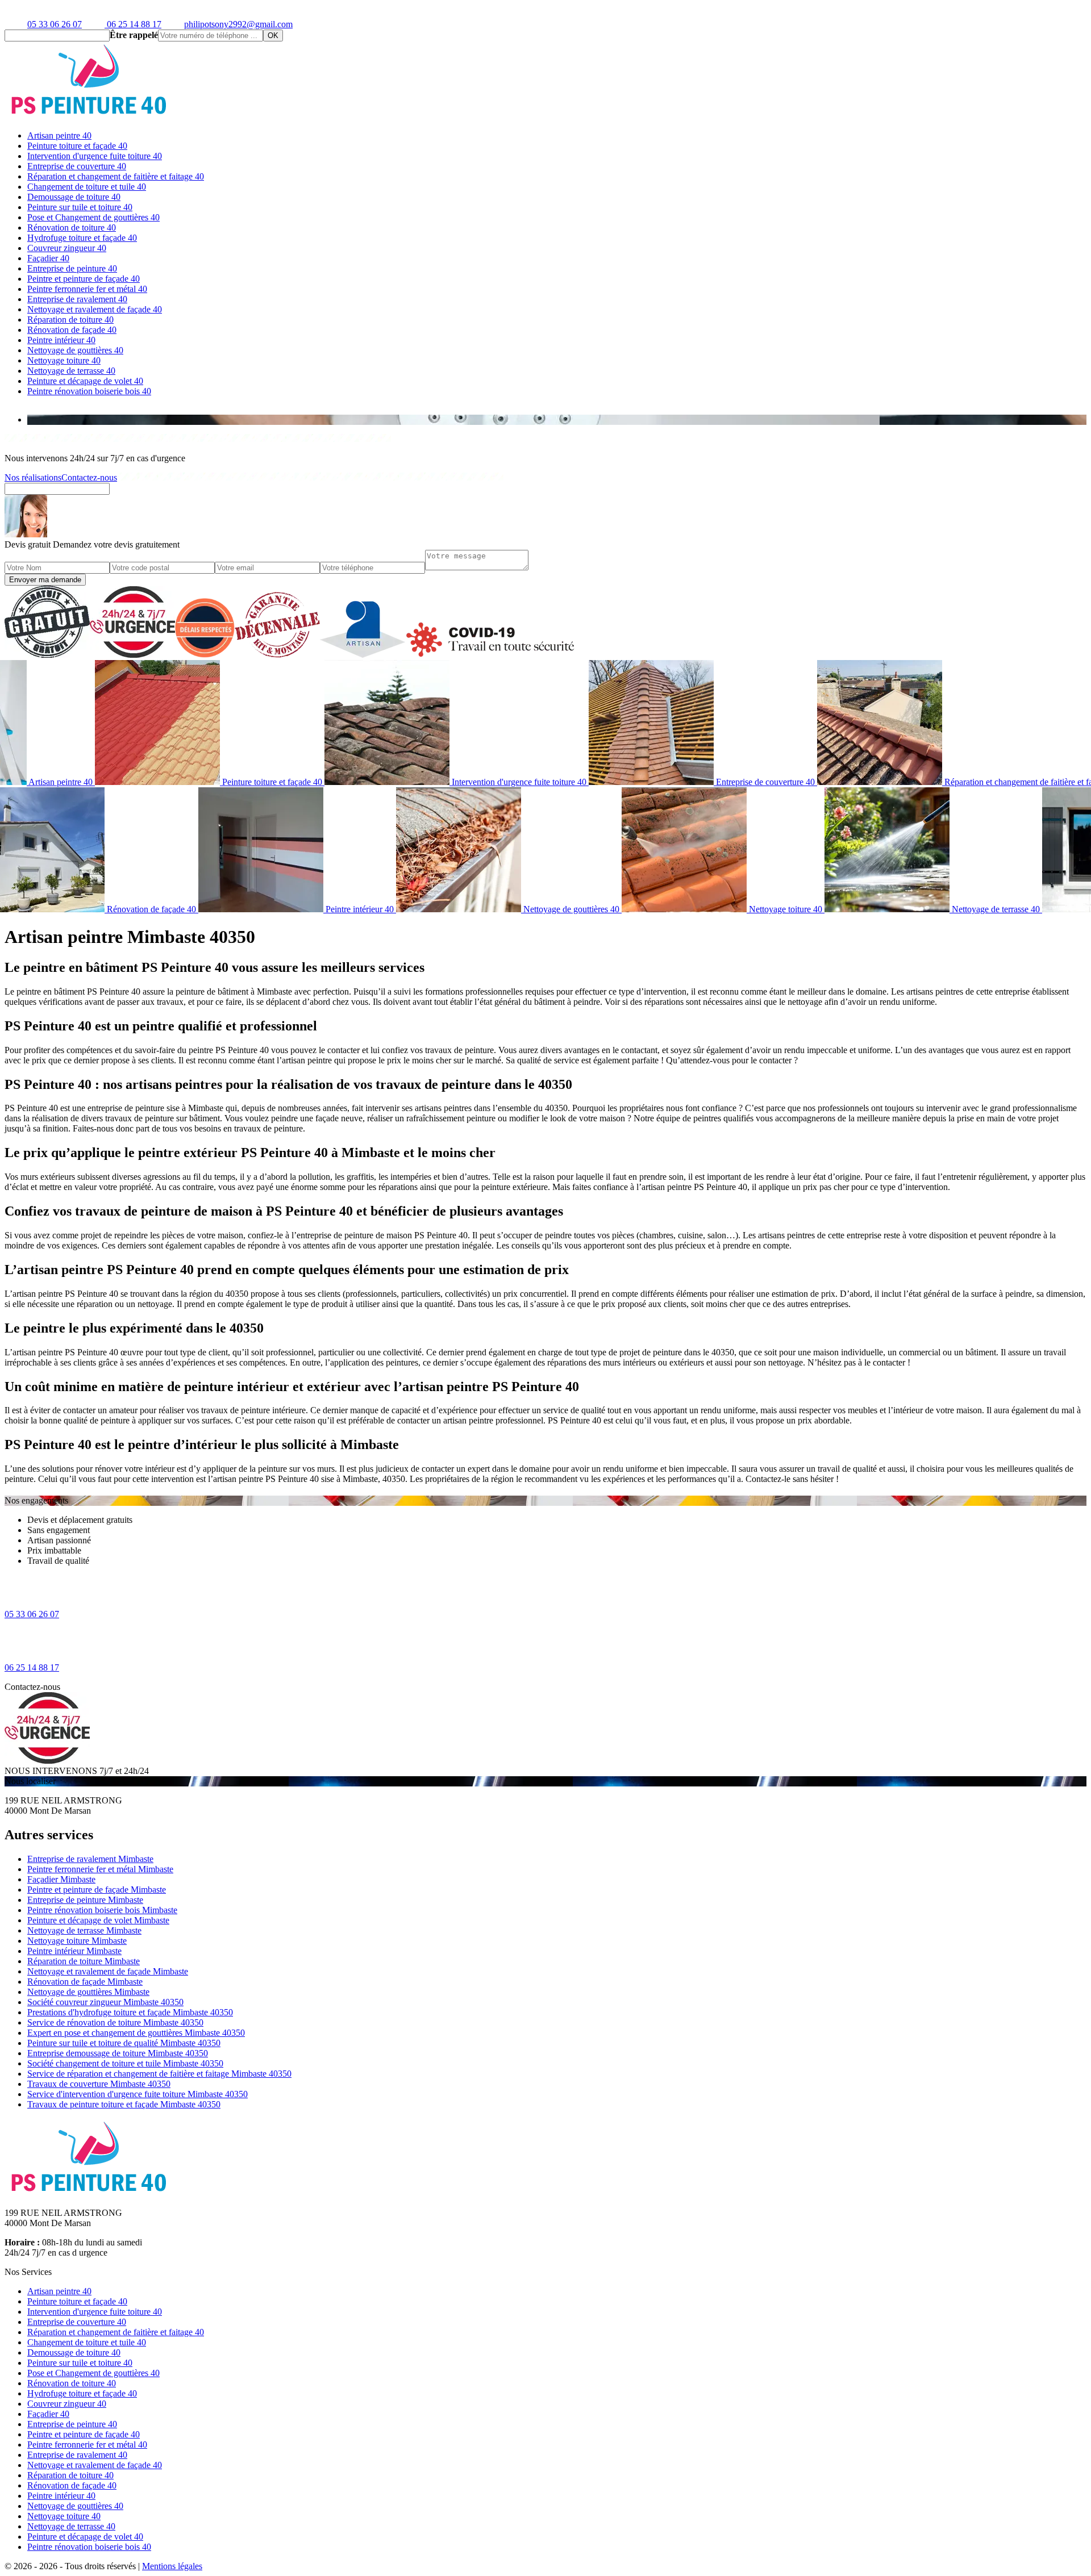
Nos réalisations (33, 477)
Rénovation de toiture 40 (72, 227)
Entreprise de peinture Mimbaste (85, 1900)
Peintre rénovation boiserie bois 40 (89, 391)
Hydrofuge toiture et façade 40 (82, 238)
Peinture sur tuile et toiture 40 (80, 207)
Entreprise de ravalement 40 (77, 299)
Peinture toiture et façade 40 (77, 146)
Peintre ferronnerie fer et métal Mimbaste (100, 1869)
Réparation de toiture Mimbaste (84, 1961)
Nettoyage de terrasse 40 (71, 371)
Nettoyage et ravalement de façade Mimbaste (108, 1971)
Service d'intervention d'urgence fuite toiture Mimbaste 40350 (138, 2094)
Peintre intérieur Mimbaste (74, 1951)
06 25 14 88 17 (133, 24)
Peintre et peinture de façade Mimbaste (97, 1890)
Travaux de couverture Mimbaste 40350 (99, 2084)
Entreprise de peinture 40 (72, 268)
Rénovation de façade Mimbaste (85, 1982)
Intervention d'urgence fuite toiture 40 (95, 156)
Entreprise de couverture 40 (77, 166)
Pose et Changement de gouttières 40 (93, 217)
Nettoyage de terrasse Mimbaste (84, 1930)
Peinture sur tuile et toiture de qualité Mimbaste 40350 (124, 2043)
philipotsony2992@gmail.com (238, 24)
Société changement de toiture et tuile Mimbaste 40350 (125, 2063)
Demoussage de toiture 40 (74, 197)
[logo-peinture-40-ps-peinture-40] (90, 116)
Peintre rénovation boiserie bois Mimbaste (102, 1910)
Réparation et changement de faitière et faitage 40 (116, 176)
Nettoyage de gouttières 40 (75, 350)
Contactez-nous (89, 477)
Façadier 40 (48, 258)
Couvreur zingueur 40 (67, 248)
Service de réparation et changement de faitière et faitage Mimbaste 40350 (159, 2074)
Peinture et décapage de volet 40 (85, 381)
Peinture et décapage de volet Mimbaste (98, 1920)
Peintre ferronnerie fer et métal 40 (87, 289)
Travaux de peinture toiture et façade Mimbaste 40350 (124, 2104)
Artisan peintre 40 (59, 135)
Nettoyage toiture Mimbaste (77, 1941)
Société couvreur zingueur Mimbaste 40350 (105, 2002)
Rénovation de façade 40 (72, 330)
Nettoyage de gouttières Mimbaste (88, 1992)
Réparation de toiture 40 (70, 320)
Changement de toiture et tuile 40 (87, 187)
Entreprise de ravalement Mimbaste (90, 1859)
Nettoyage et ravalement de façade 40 (95, 309)
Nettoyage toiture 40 (64, 360)
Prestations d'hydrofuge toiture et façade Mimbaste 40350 (130, 2012)
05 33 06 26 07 (55, 24)
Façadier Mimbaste (61, 1879)
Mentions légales (172, 2566)
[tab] (557, 420)
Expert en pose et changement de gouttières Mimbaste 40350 (136, 2033)
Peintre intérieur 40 (61, 340)
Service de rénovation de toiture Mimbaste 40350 (115, 2022)
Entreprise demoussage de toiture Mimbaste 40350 (118, 2053)
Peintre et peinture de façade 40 (84, 279)
